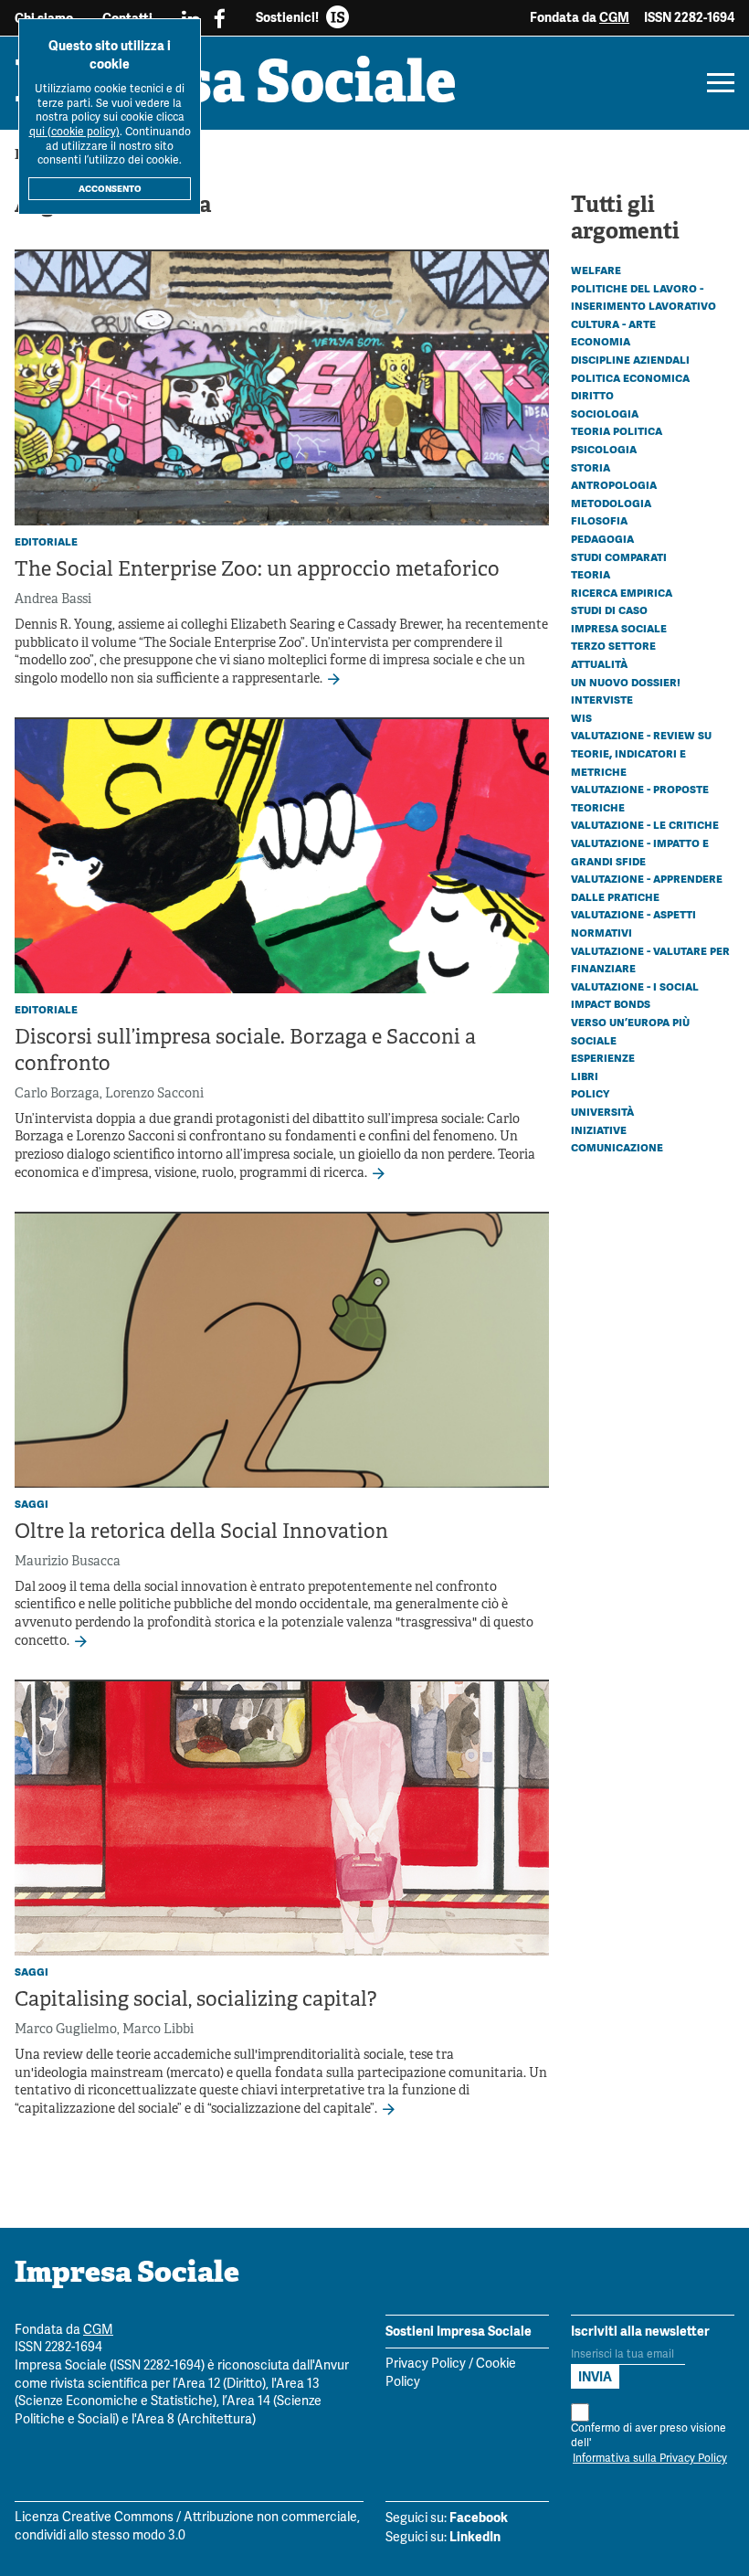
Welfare (596, 270)
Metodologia (611, 503)
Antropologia (614, 484)
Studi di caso (609, 610)
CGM (614, 17)
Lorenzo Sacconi (154, 1094)
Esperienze (603, 1057)
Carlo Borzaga (57, 1094)
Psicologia (604, 449)
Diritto (592, 395)
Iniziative (599, 1129)
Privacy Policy (426, 2364)
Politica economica (630, 377)
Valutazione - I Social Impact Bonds (635, 995)
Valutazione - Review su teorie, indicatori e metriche (641, 753)
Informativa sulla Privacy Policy (650, 2459)
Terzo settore (613, 645)
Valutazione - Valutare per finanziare (650, 959)
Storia (591, 467)
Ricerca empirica (622, 592)
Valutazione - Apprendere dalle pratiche (647, 887)
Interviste (602, 699)
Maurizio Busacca (68, 1562)
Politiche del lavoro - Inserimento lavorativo (644, 297)
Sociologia (605, 413)
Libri (585, 1076)
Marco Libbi (158, 2030)
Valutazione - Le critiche (645, 824)
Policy (590, 1093)
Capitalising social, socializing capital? (195, 2001)
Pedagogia (602, 538)
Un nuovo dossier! (626, 682)
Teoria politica (617, 430)
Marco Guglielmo (66, 2030)
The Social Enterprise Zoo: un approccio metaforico (257, 571)
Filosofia (599, 520)
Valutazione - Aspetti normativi (633, 923)
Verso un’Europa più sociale (630, 1031)
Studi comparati (619, 557)
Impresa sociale (619, 628)
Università (602, 1111)
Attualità (599, 663)
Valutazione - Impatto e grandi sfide (640, 852)
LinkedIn (475, 2537)
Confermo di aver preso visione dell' (649, 2444)
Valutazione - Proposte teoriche (640, 798)
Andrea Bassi (53, 600)
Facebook (479, 2518)
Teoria (591, 574)
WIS (581, 717)
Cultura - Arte (613, 323)
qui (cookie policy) (74, 132)
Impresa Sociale (236, 87)
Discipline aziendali (630, 359)
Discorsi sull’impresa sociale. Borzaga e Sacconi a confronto (245, 1052)
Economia (601, 341)
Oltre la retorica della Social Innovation (201, 1533)
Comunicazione (617, 1147)
